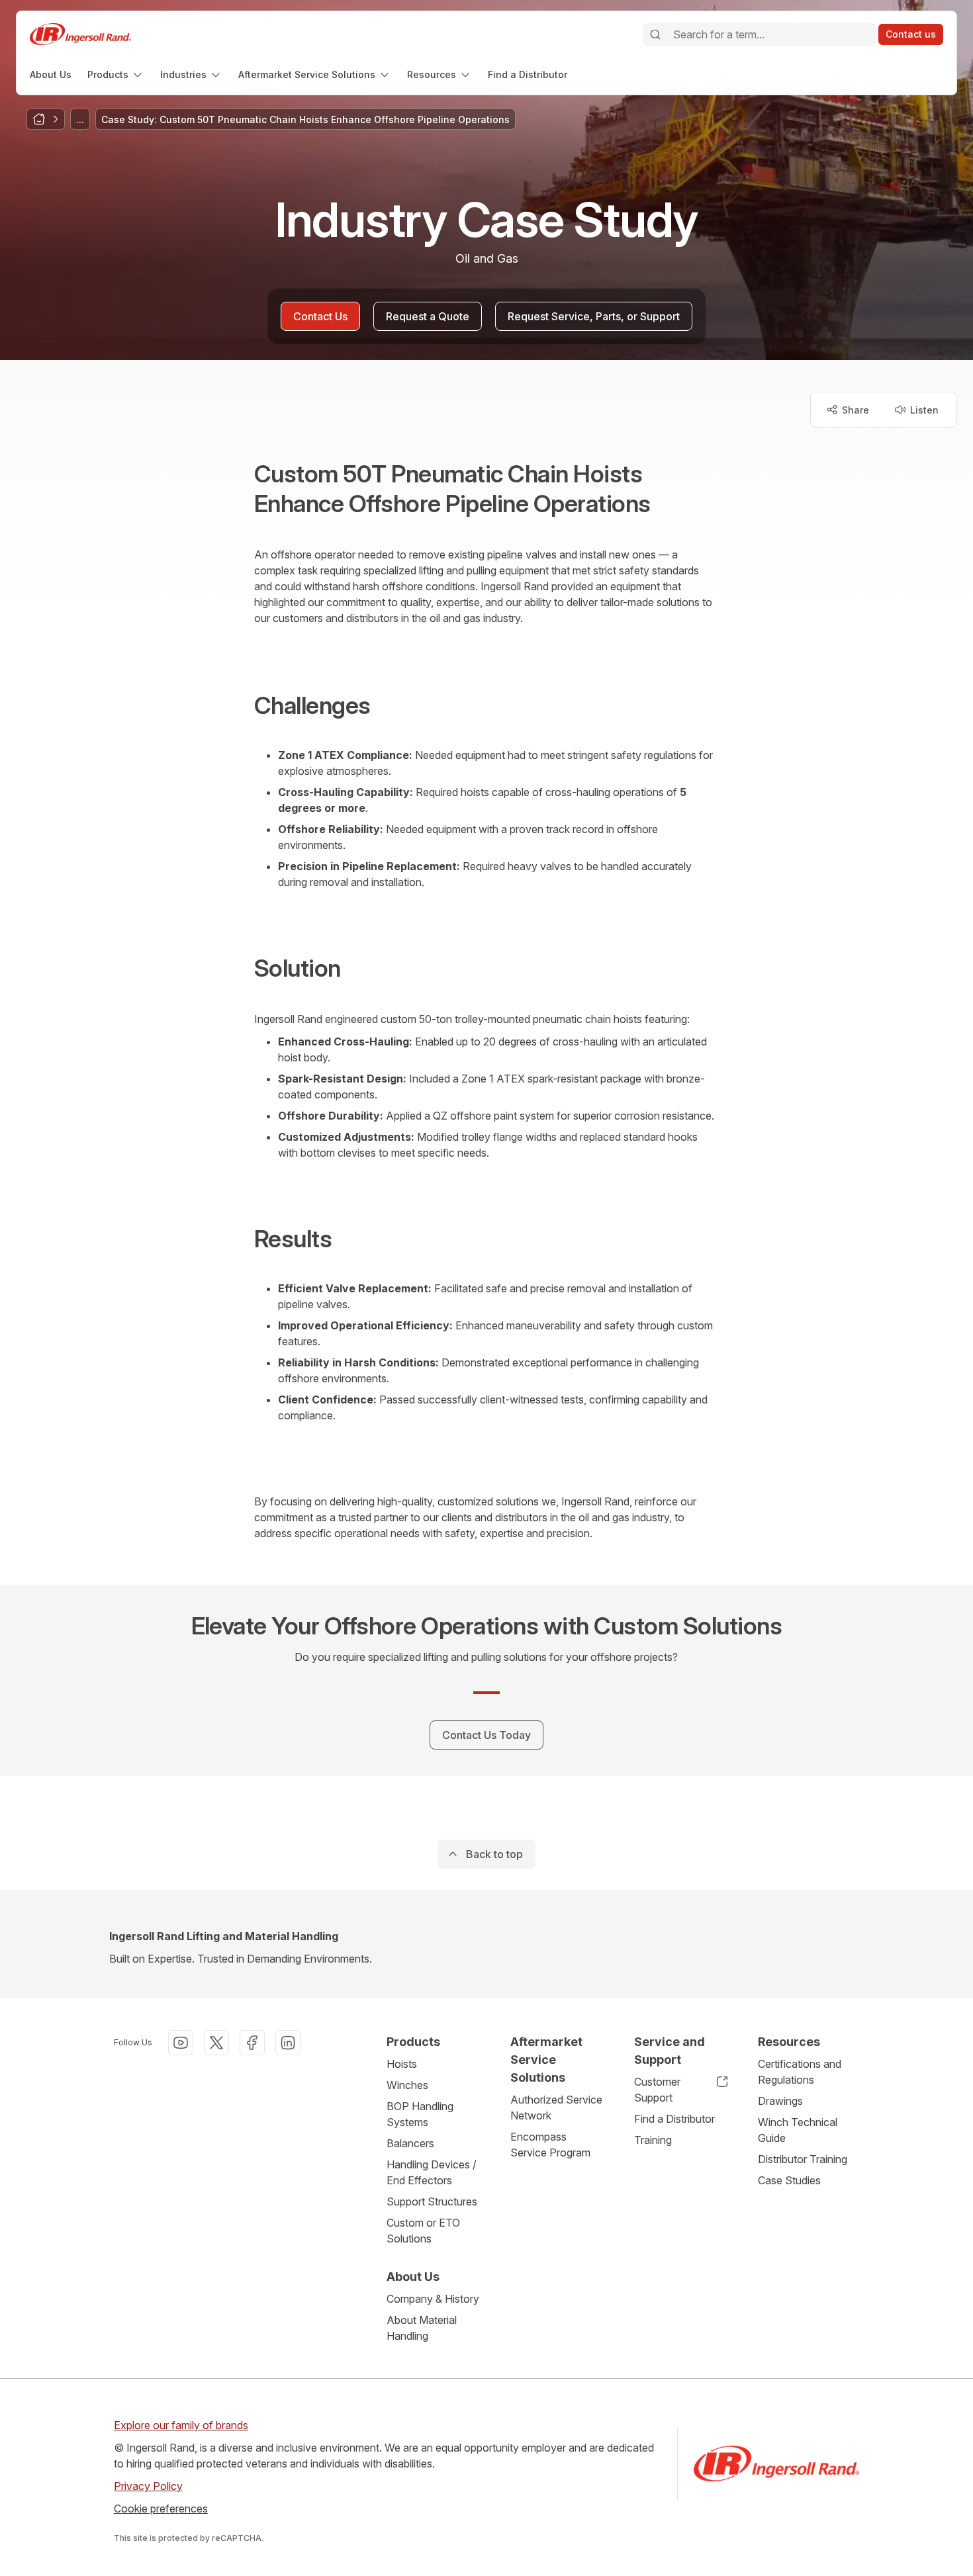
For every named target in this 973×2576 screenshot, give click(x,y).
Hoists (402, 2064)
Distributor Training (803, 2159)
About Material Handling (422, 2328)
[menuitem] (51, 74)
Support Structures (432, 2201)
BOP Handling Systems (420, 2114)
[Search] (655, 34)
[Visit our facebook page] (252, 2043)
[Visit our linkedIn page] (288, 2043)
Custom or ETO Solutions (423, 2231)
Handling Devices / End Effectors (432, 2172)
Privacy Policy (148, 2486)
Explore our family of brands (181, 2425)
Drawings (780, 2101)
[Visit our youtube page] (181, 2043)
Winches (407, 2085)
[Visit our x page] (216, 2043)
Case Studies (789, 2180)
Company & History (433, 2299)
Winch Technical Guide (798, 2130)
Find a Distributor (674, 2119)
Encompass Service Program (550, 2145)
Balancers (410, 2143)
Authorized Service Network (556, 2108)
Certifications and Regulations (800, 2072)
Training (653, 2140)
